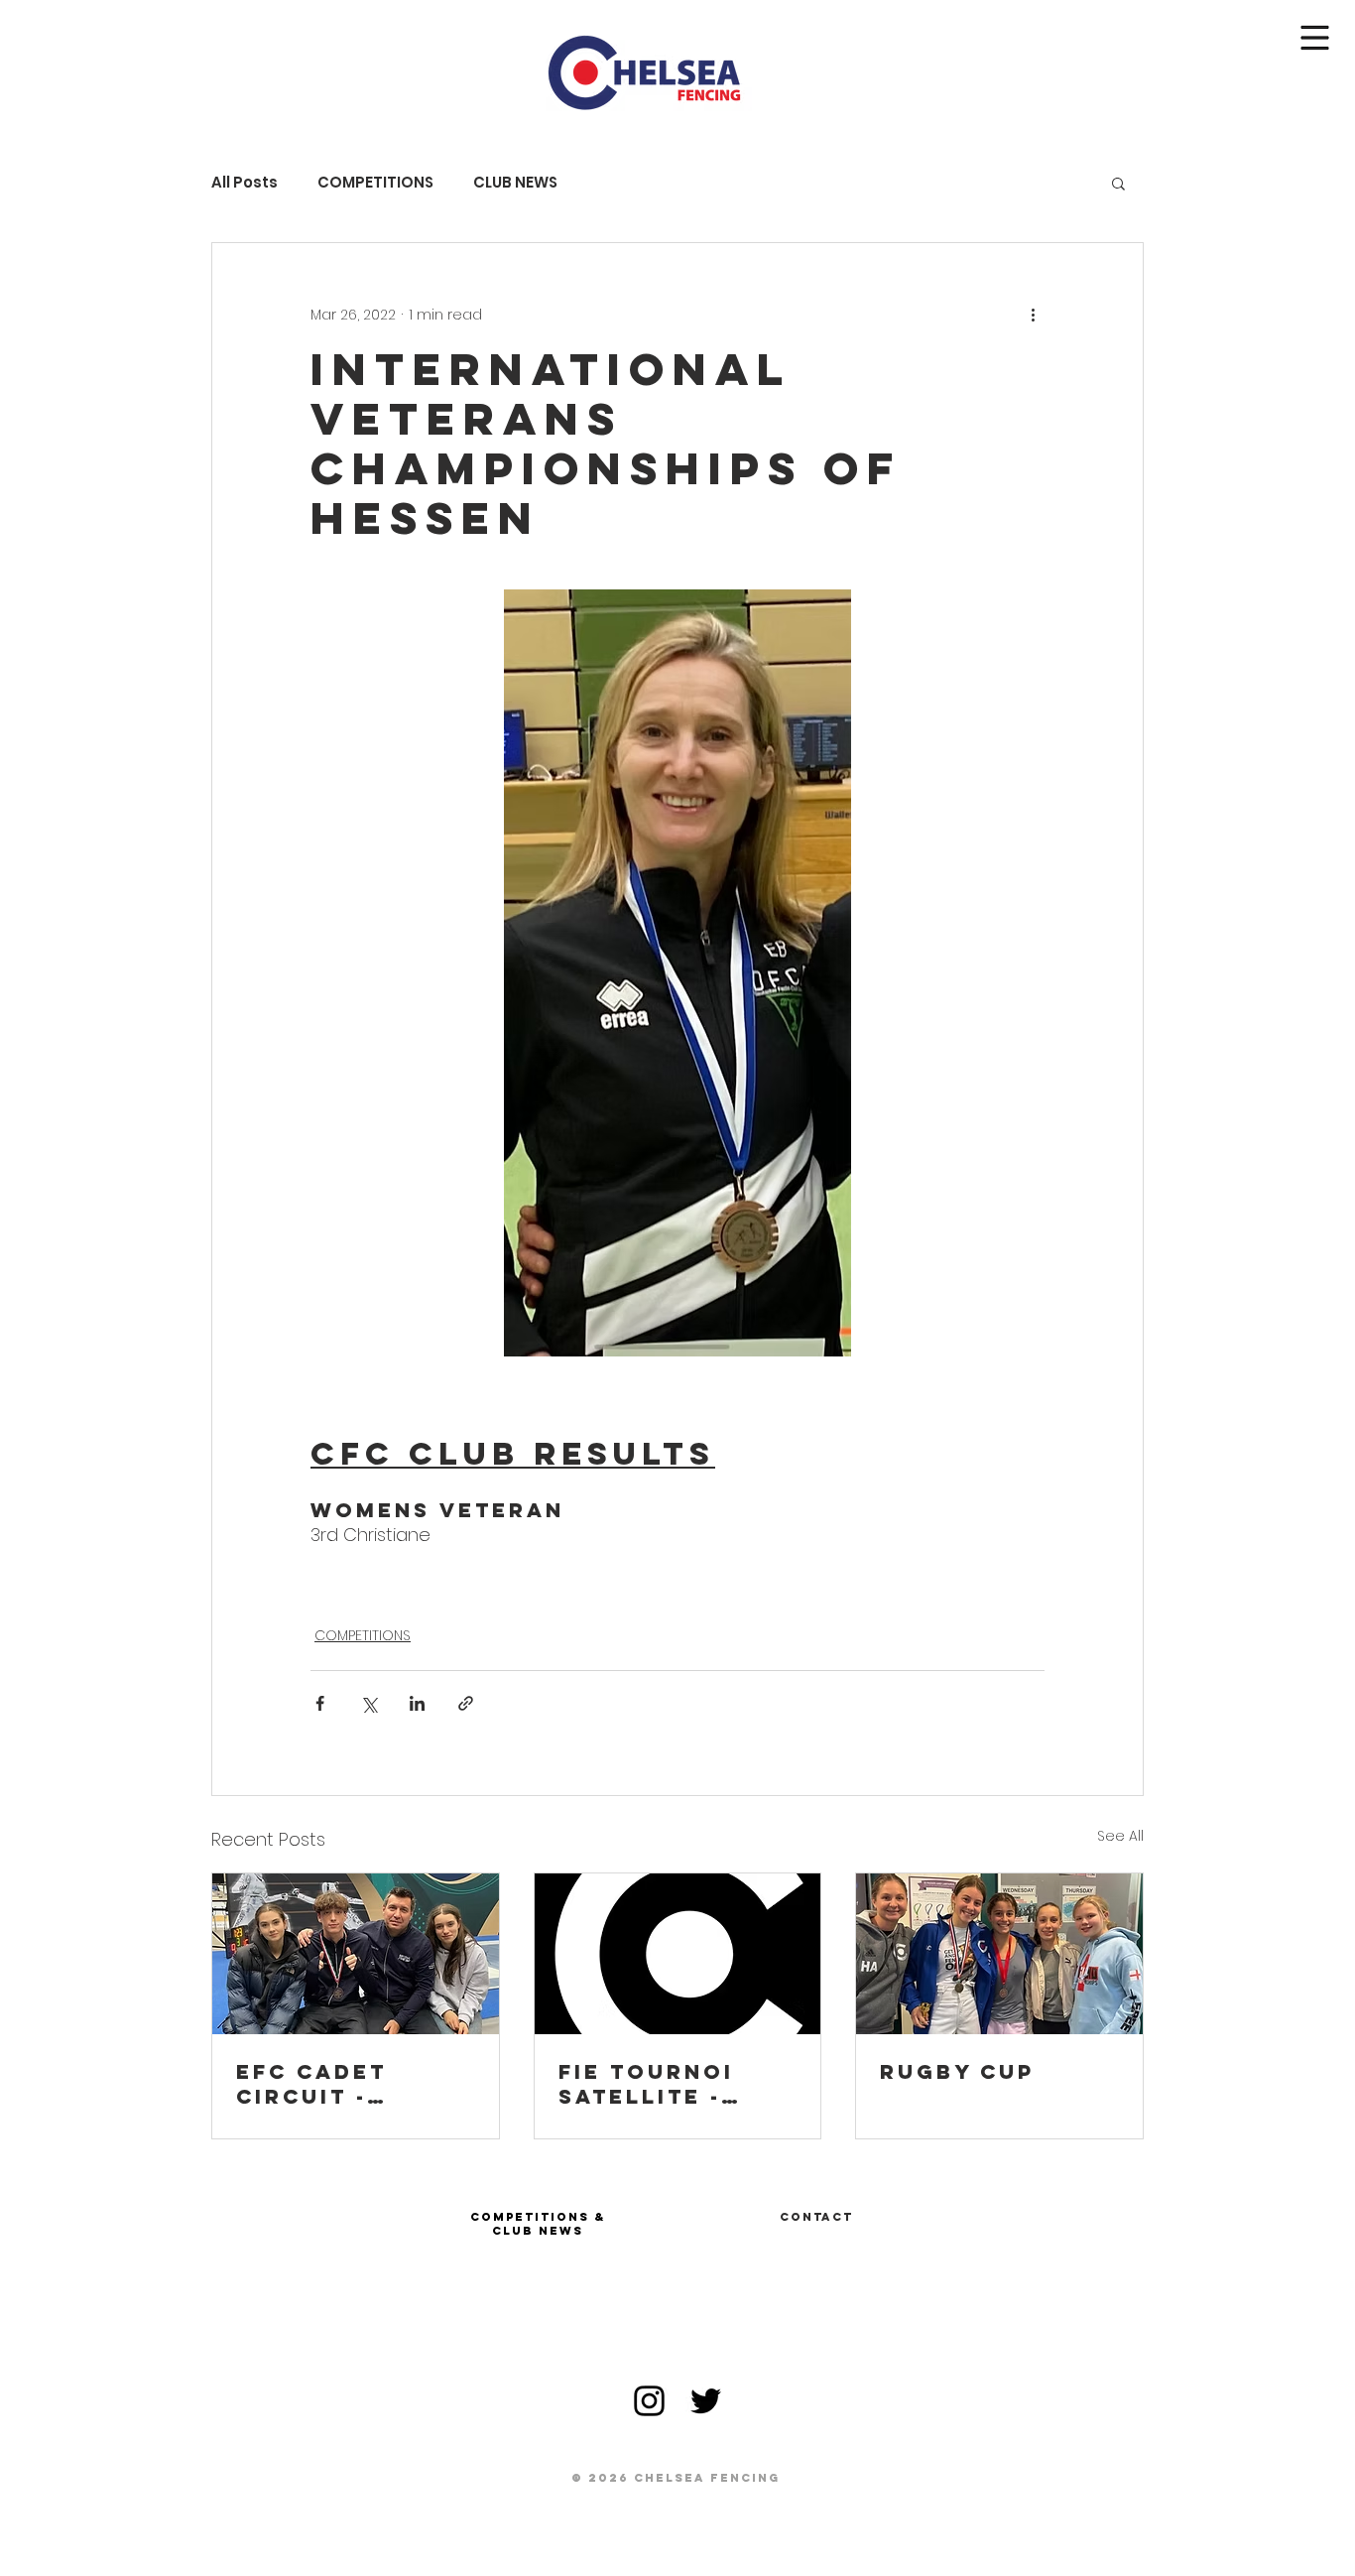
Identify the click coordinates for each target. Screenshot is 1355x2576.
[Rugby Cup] (999, 1954)
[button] (1315, 38)
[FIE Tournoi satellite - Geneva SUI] (678, 1954)
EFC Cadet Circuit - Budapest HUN (340, 2084)
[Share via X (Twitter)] (369, 1703)
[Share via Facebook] (320, 1703)
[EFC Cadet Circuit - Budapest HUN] (356, 1954)
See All (1120, 1836)
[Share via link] (466, 1703)
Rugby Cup (957, 2071)
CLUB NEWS (515, 183)
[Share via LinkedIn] (417, 1703)
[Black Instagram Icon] (649, 2401)
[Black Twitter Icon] (706, 2401)
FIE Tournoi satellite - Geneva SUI (646, 2084)
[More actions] (1033, 315)
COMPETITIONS (375, 183)
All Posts (245, 183)
